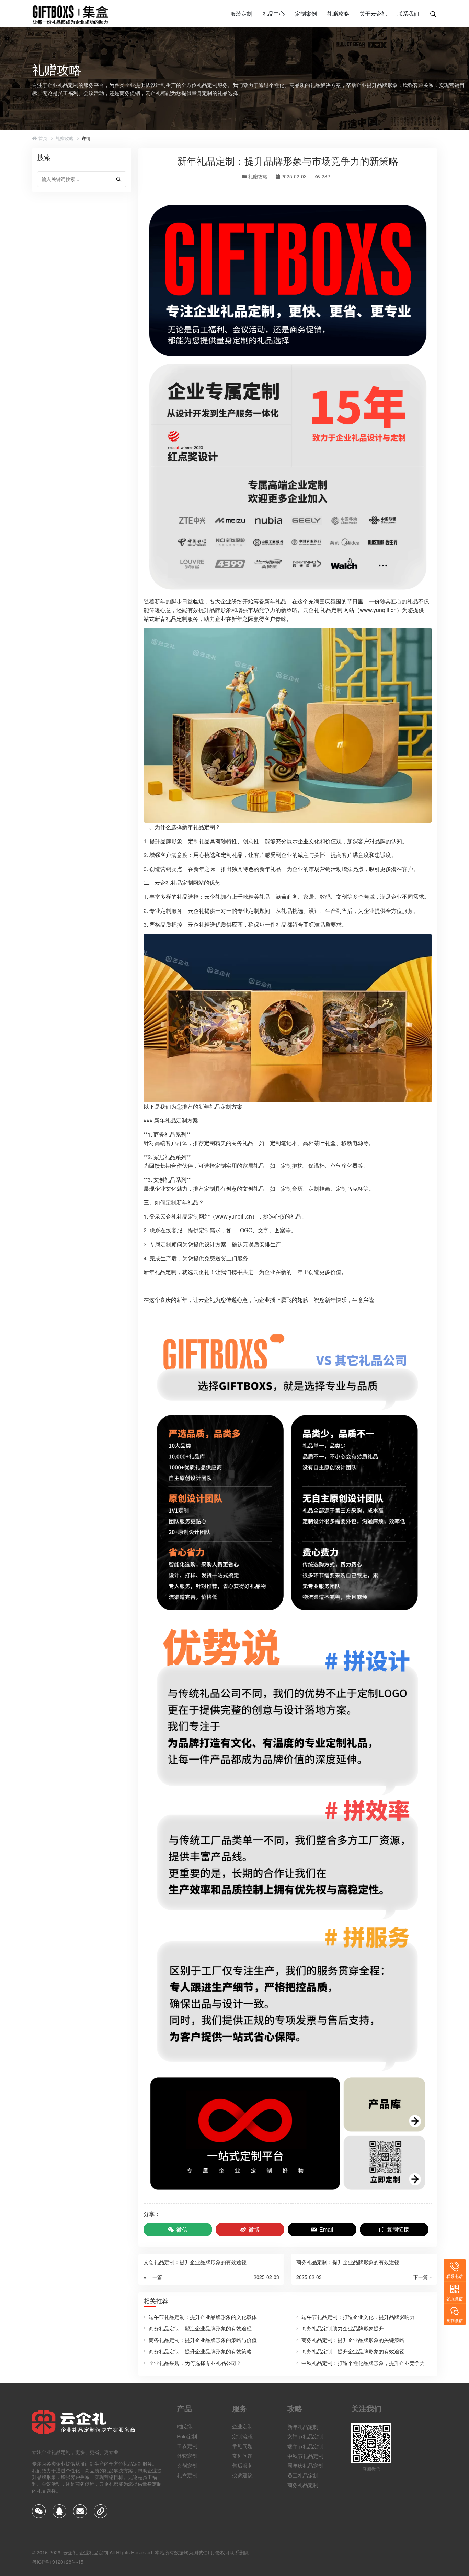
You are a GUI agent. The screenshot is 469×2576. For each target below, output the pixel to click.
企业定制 (242, 2426)
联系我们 (408, 14)
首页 (42, 138)
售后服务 (242, 2465)
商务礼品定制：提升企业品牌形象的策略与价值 (203, 2340)
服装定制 (241, 14)
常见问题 (242, 2446)
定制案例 (306, 14)
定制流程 (242, 2436)
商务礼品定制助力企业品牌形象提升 (343, 2328)
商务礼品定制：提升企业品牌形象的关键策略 (353, 2340)
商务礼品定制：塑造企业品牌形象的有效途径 (200, 2328)
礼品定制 (331, 610)
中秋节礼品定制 (305, 2455)
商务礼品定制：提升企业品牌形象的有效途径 (353, 2351)
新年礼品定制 (303, 2426)
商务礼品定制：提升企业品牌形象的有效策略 (200, 2351)
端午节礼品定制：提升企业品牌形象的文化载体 (203, 2317)
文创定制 (187, 2465)
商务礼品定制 (303, 2485)
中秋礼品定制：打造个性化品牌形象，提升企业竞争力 (363, 2363)
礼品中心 (274, 14)
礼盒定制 (187, 2475)
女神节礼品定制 (305, 2436)
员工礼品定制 (303, 2475)
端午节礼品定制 (305, 2446)
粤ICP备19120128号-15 (58, 2562)
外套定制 (187, 2455)
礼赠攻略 (338, 14)
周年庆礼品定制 (305, 2465)
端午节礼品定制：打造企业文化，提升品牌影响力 (358, 2317)
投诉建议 (242, 2475)
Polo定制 (187, 2436)
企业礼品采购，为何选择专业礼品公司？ (195, 2363)
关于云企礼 (373, 14)
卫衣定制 (187, 2446)
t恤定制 (185, 2426)
